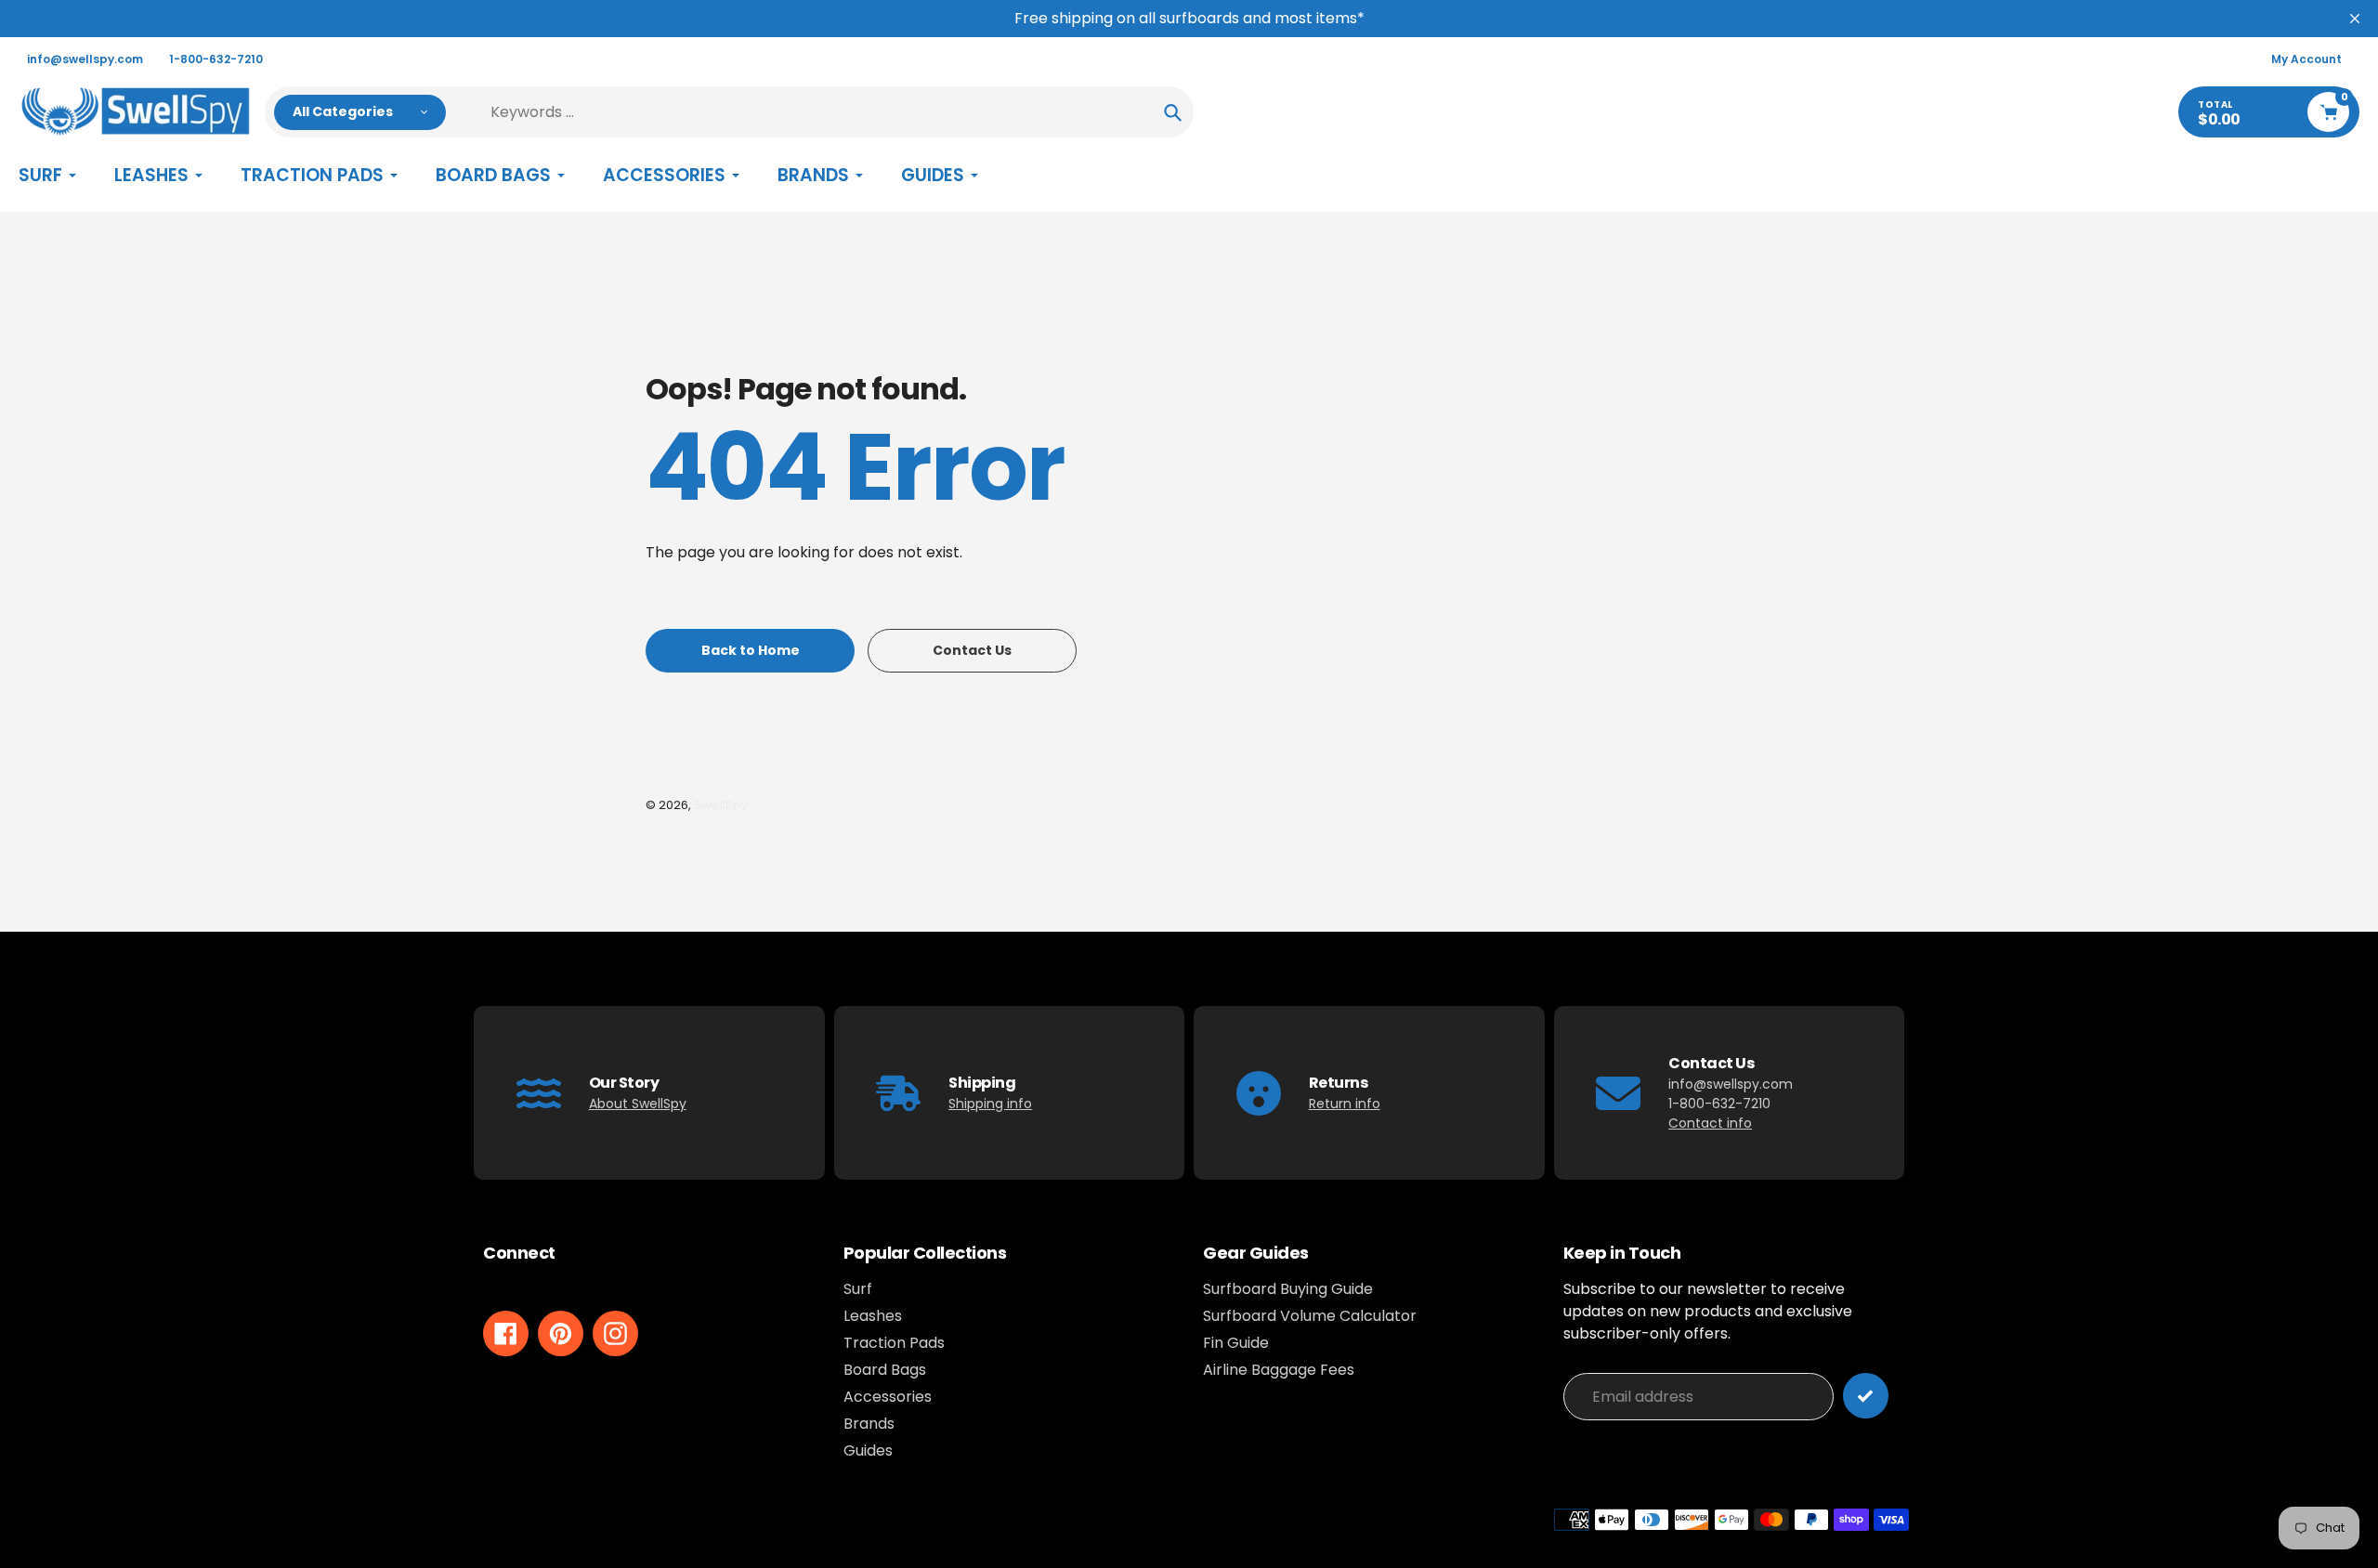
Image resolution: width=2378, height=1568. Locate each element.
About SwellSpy (638, 1104)
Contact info (1710, 1123)
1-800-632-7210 (216, 59)
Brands (869, 1424)
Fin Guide (1236, 1343)
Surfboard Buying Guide (1288, 1289)
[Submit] (1866, 1396)
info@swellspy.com (85, 59)
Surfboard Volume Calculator (1310, 1316)
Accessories (888, 1397)
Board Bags (885, 1370)
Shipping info (990, 1104)
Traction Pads (894, 1343)
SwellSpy (721, 805)
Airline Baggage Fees (1279, 1370)
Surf (858, 1289)
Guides (868, 1450)
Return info (1345, 1104)
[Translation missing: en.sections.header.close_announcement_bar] (2355, 19)
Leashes (873, 1316)
